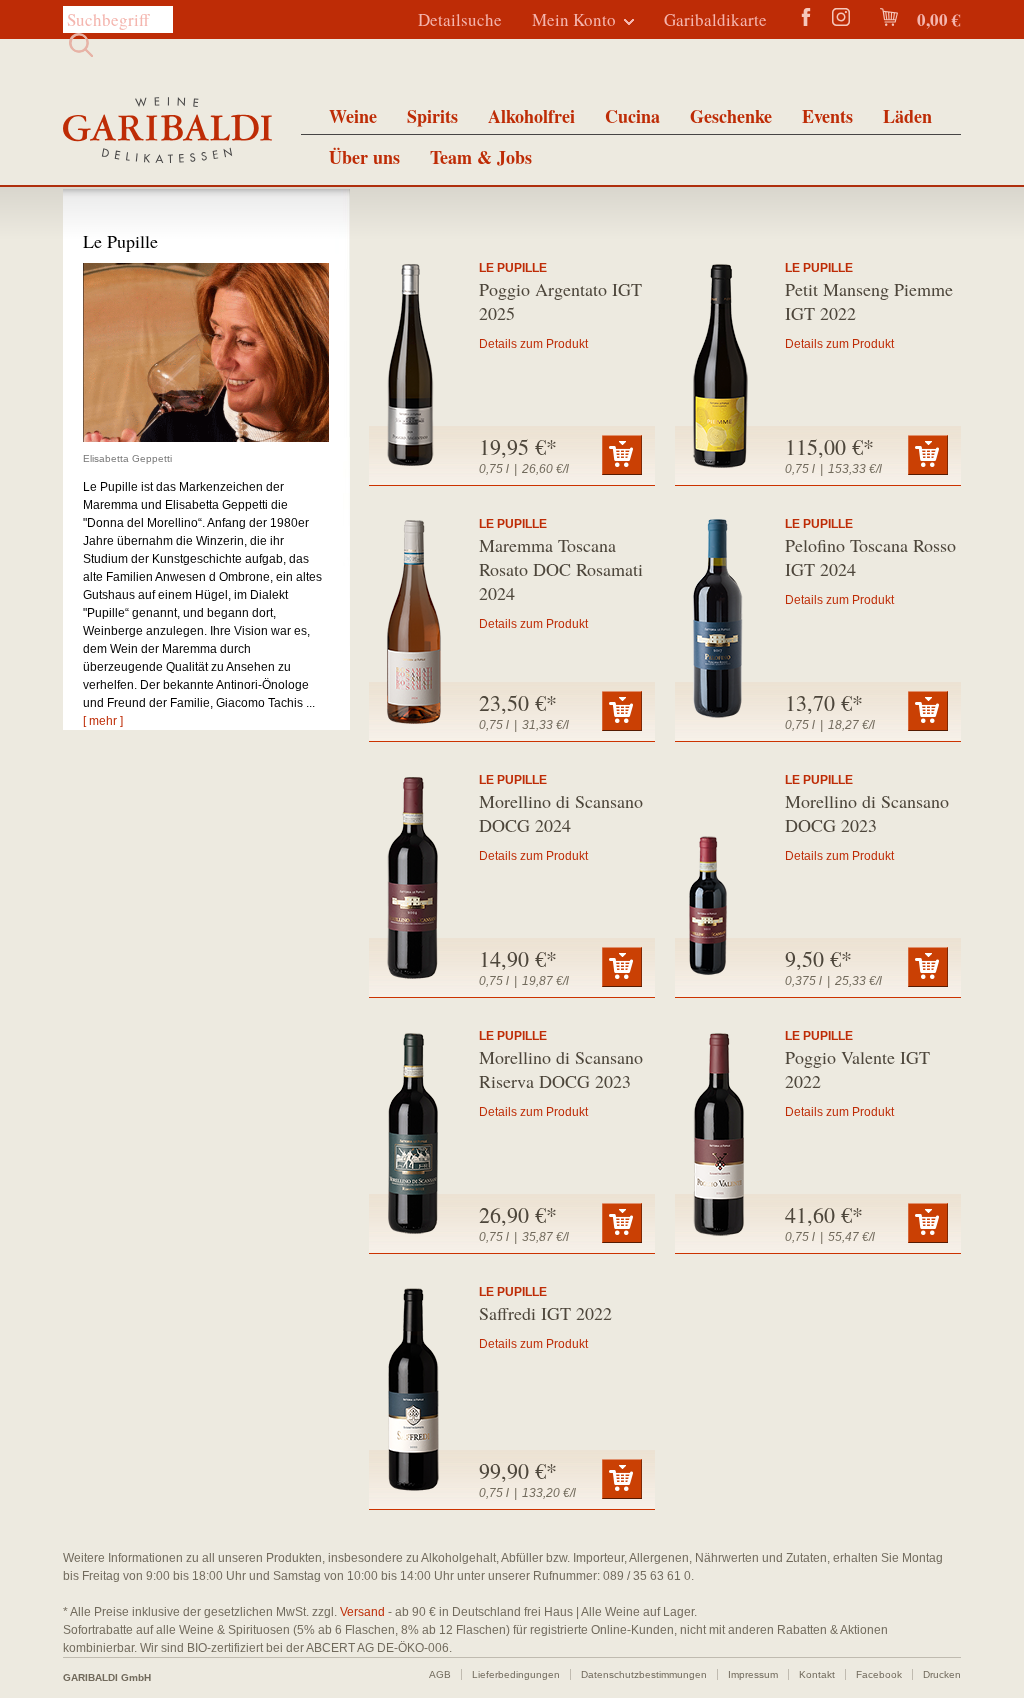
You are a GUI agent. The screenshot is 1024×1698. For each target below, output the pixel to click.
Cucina (632, 116)
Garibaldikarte (715, 19)
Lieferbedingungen (516, 1674)
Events (827, 116)
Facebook (879, 1674)
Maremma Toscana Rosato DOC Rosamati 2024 (561, 569)
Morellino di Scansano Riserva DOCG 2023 (561, 1069)
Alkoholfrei (531, 116)
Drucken (942, 1674)
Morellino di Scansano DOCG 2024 (561, 813)
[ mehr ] (103, 721)
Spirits (432, 116)
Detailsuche (460, 19)
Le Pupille (513, 268)
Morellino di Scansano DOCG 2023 (867, 813)
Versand (362, 1612)
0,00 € (937, 19)
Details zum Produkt (533, 344)
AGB (440, 1674)
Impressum (753, 1674)
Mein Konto (574, 19)
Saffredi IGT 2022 (545, 1313)
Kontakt (817, 1674)
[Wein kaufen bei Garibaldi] (167, 132)
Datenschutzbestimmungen (644, 1674)
